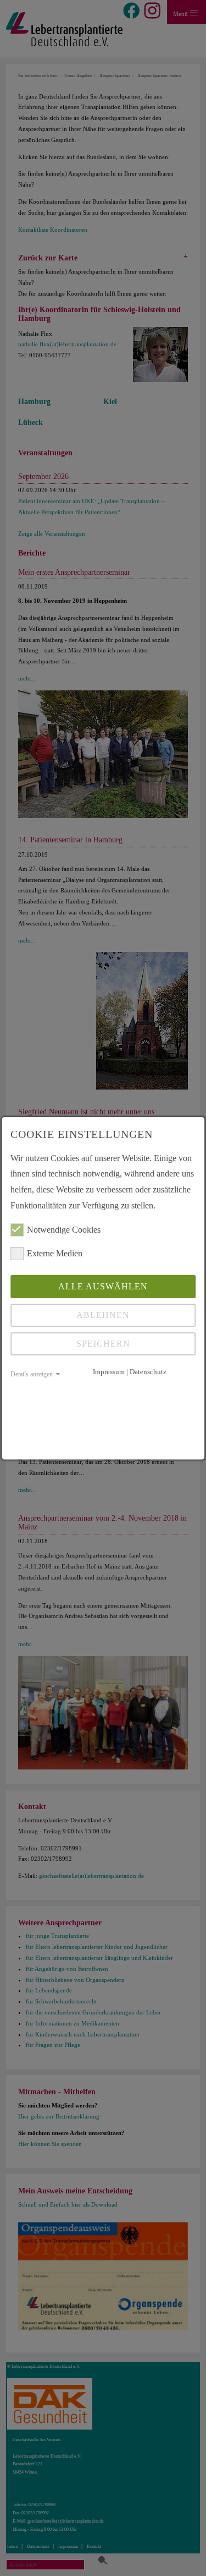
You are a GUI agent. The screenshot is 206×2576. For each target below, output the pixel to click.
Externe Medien (55, 1253)
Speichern (103, 1344)
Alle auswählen (103, 1286)
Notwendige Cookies (64, 1230)
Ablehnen (103, 1315)
